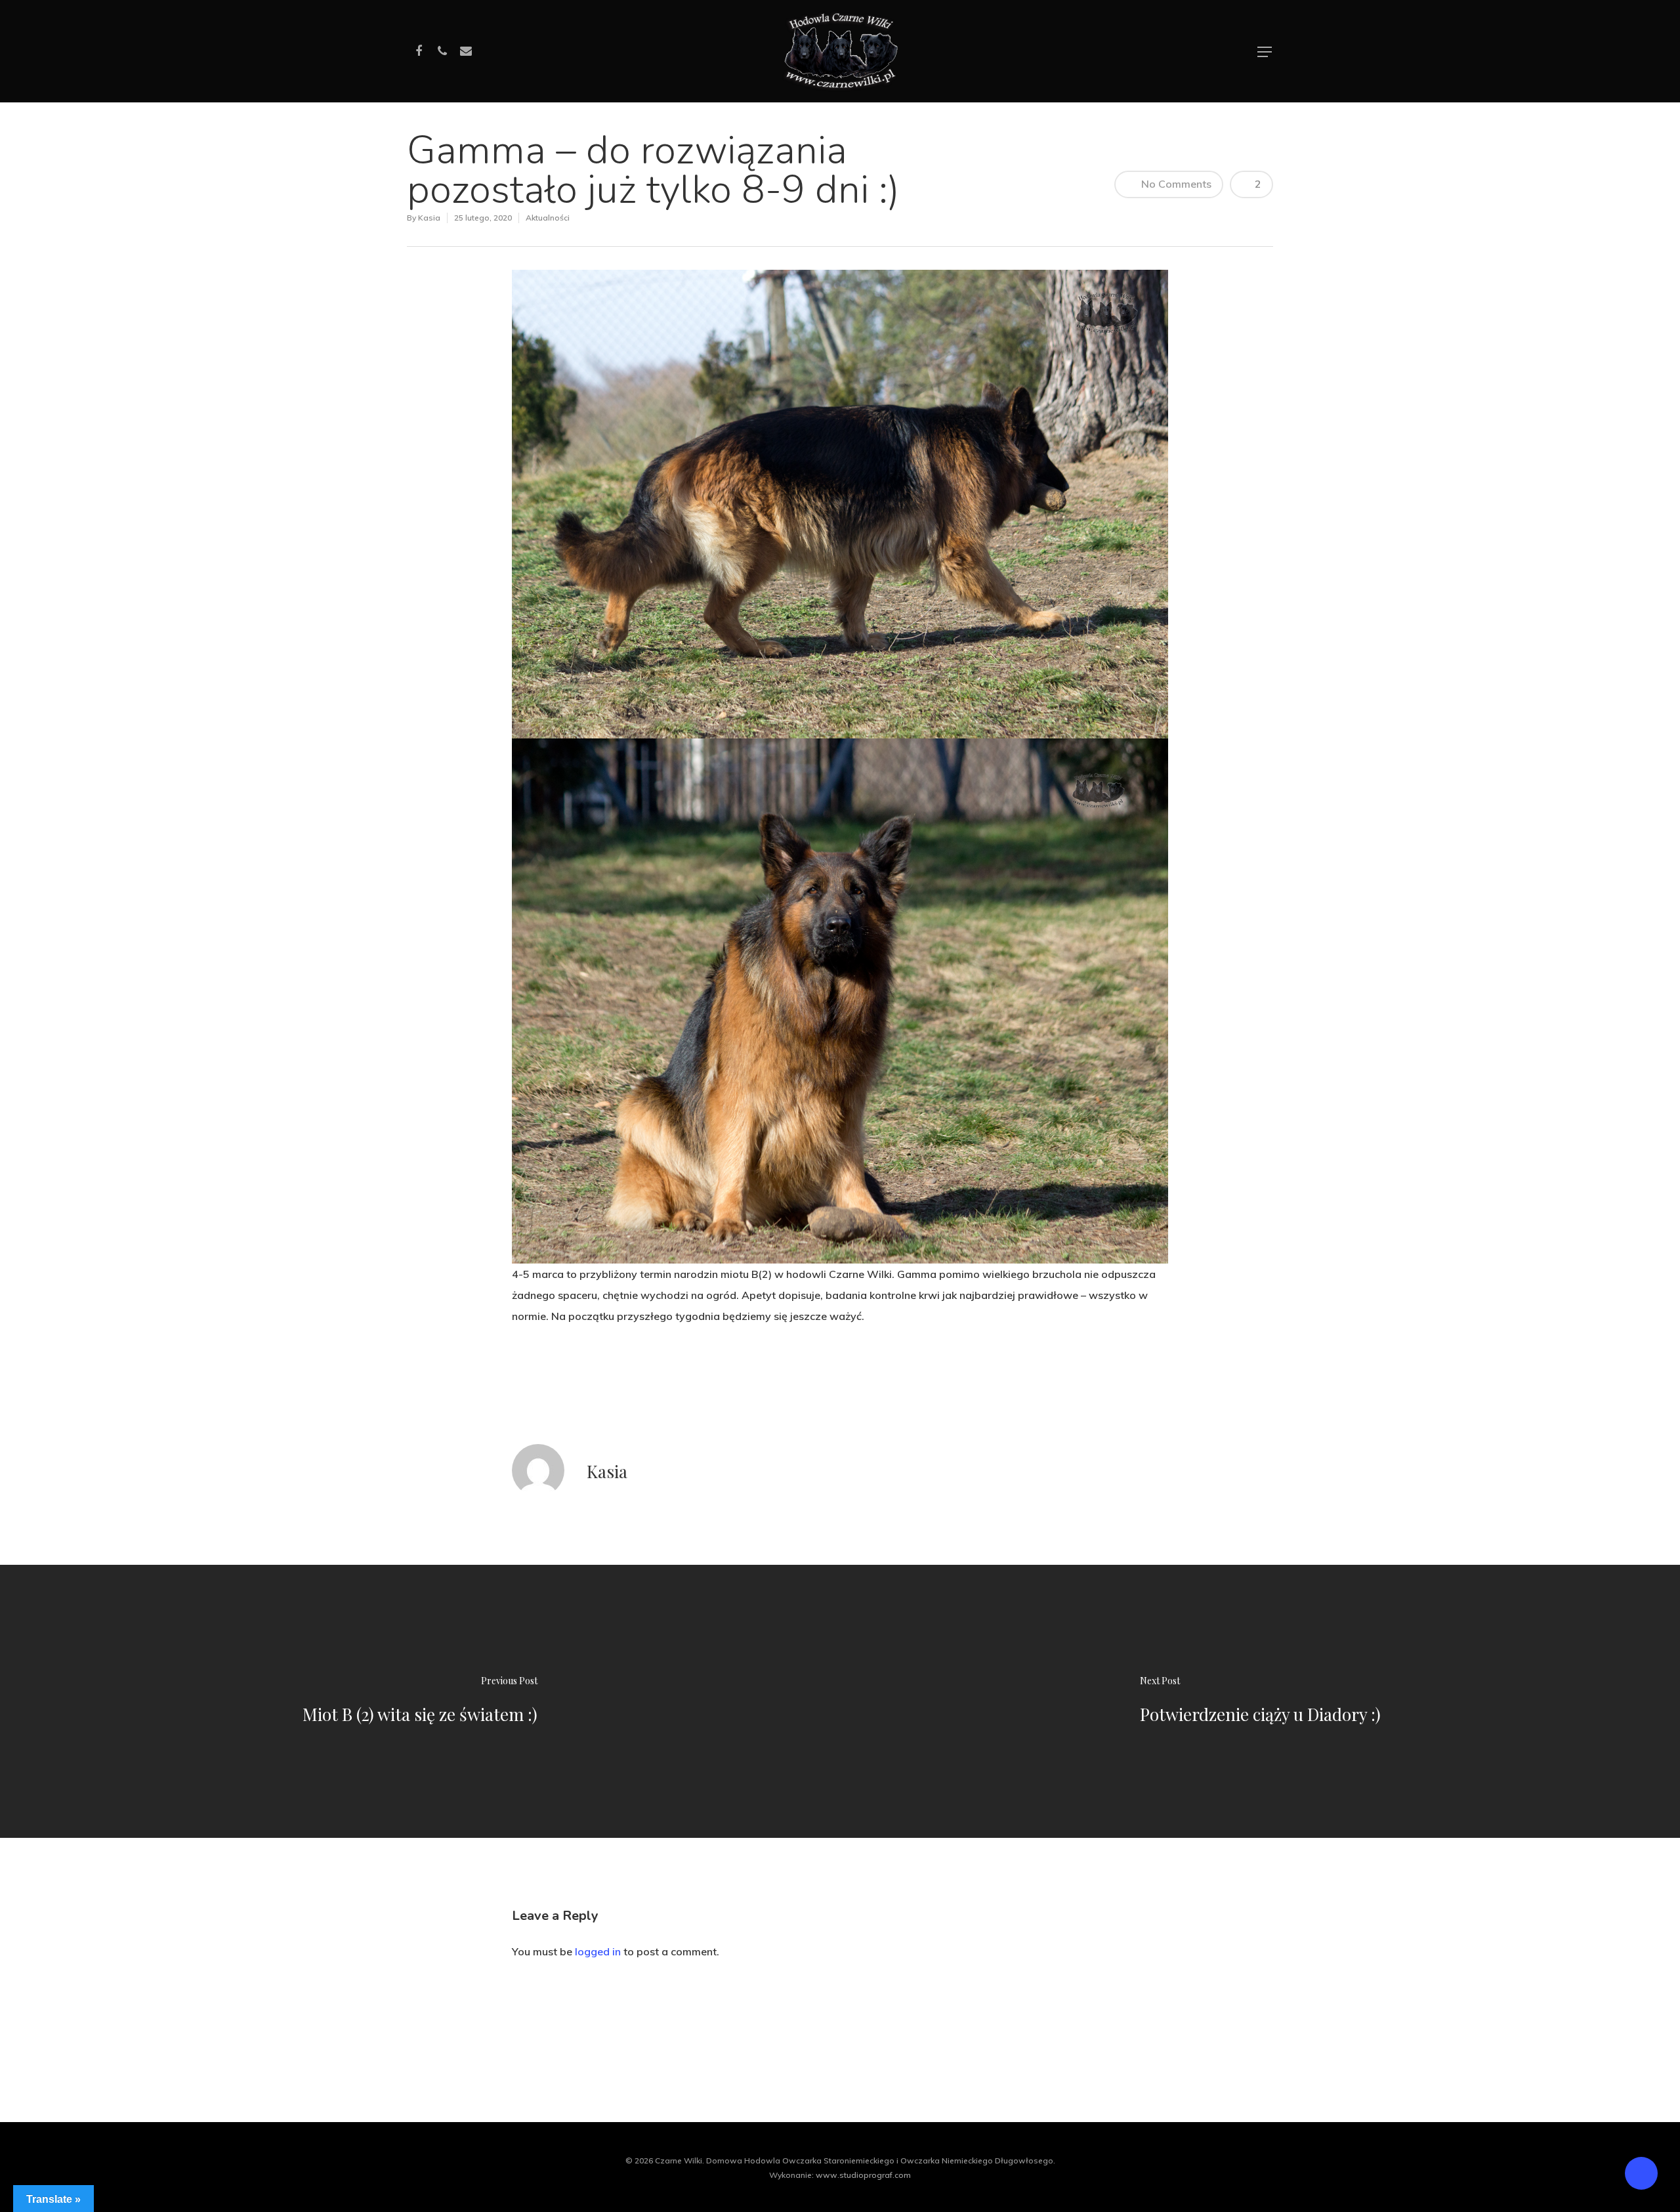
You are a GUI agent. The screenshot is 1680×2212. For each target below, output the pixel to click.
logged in (598, 1951)
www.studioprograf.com (863, 2175)
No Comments (1175, 184)
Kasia (429, 218)
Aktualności (548, 218)
